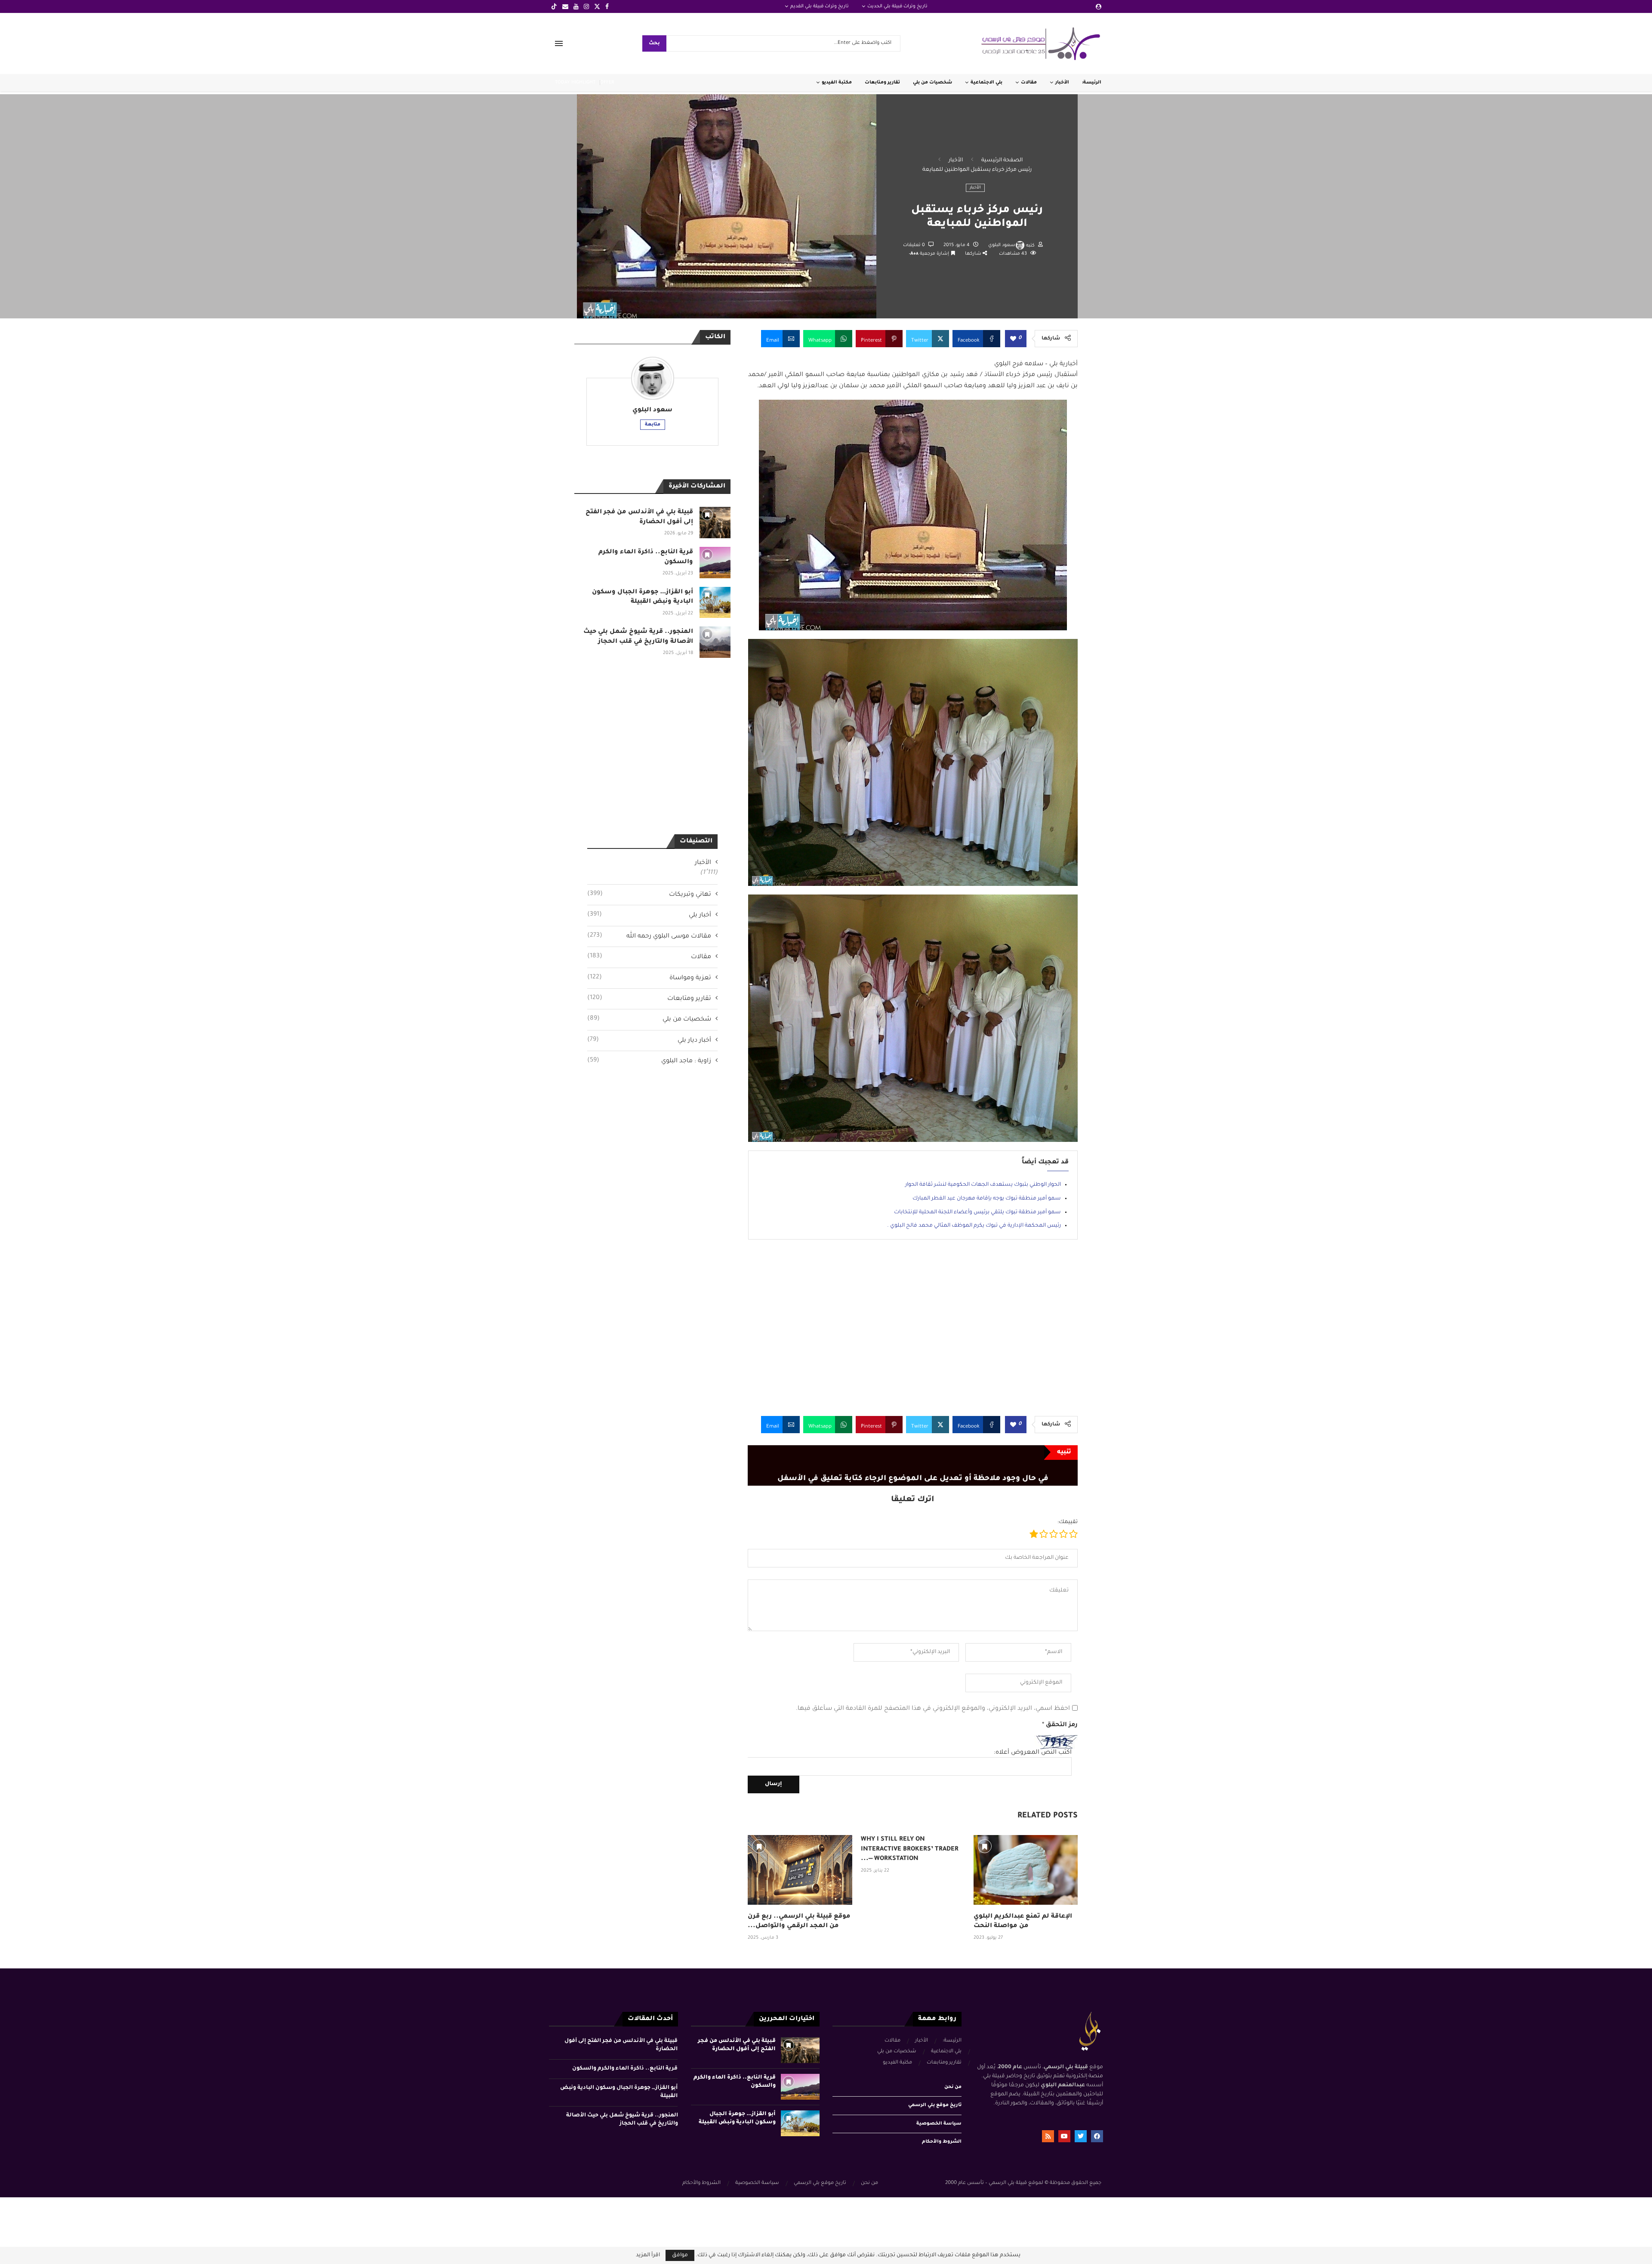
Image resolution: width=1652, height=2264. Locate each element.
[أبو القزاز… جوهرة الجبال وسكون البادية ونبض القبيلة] (715, 603)
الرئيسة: (1092, 83)
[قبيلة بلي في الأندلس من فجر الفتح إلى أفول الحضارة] (715, 523)
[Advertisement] (913, 1334)
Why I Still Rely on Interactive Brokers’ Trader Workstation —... (910, 1849)
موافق (680, 2255)
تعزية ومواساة (649, 978)
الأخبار (1062, 83)
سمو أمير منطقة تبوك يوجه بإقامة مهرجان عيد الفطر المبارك (987, 1199)
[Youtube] (576, 6)
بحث (654, 44)
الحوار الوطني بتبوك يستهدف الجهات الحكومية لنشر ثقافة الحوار (983, 1185)
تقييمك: (1068, 1522)
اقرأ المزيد (648, 2255)
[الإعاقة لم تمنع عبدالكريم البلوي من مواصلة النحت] (1026, 1870)
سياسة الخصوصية (939, 2124)
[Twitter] (597, 6)
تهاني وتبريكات (649, 894)
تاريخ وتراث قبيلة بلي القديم (820, 6)
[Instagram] (586, 6)
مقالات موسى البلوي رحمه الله (649, 936)
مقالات (1029, 83)
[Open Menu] (559, 43)
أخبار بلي (649, 915)
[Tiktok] (554, 6)
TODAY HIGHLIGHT (575, 83)
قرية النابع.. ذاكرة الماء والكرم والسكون (625, 2069)
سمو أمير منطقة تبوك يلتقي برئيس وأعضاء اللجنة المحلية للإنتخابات (977, 1212)
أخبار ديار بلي (649, 1040)
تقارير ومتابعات (882, 83)
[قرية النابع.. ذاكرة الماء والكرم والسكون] (715, 563)
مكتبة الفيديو (837, 83)
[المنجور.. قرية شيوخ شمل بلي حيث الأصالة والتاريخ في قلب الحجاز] (715, 642)
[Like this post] (1013, 339)
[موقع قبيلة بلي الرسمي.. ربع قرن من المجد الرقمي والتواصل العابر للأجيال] (800, 1870)
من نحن (953, 2087)
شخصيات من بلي (932, 83)
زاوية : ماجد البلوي (649, 1061)
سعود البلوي (1002, 245)
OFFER (607, 83)
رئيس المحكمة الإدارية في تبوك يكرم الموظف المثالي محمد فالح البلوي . (974, 1226)
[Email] (565, 6)
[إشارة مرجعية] (759, 1846)
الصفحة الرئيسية (1002, 160)
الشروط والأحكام (942, 2142)
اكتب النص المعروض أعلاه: (1033, 1753)
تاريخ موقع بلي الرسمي (935, 2105)
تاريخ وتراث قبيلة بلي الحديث (897, 6)
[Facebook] (607, 6)
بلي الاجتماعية (986, 83)
